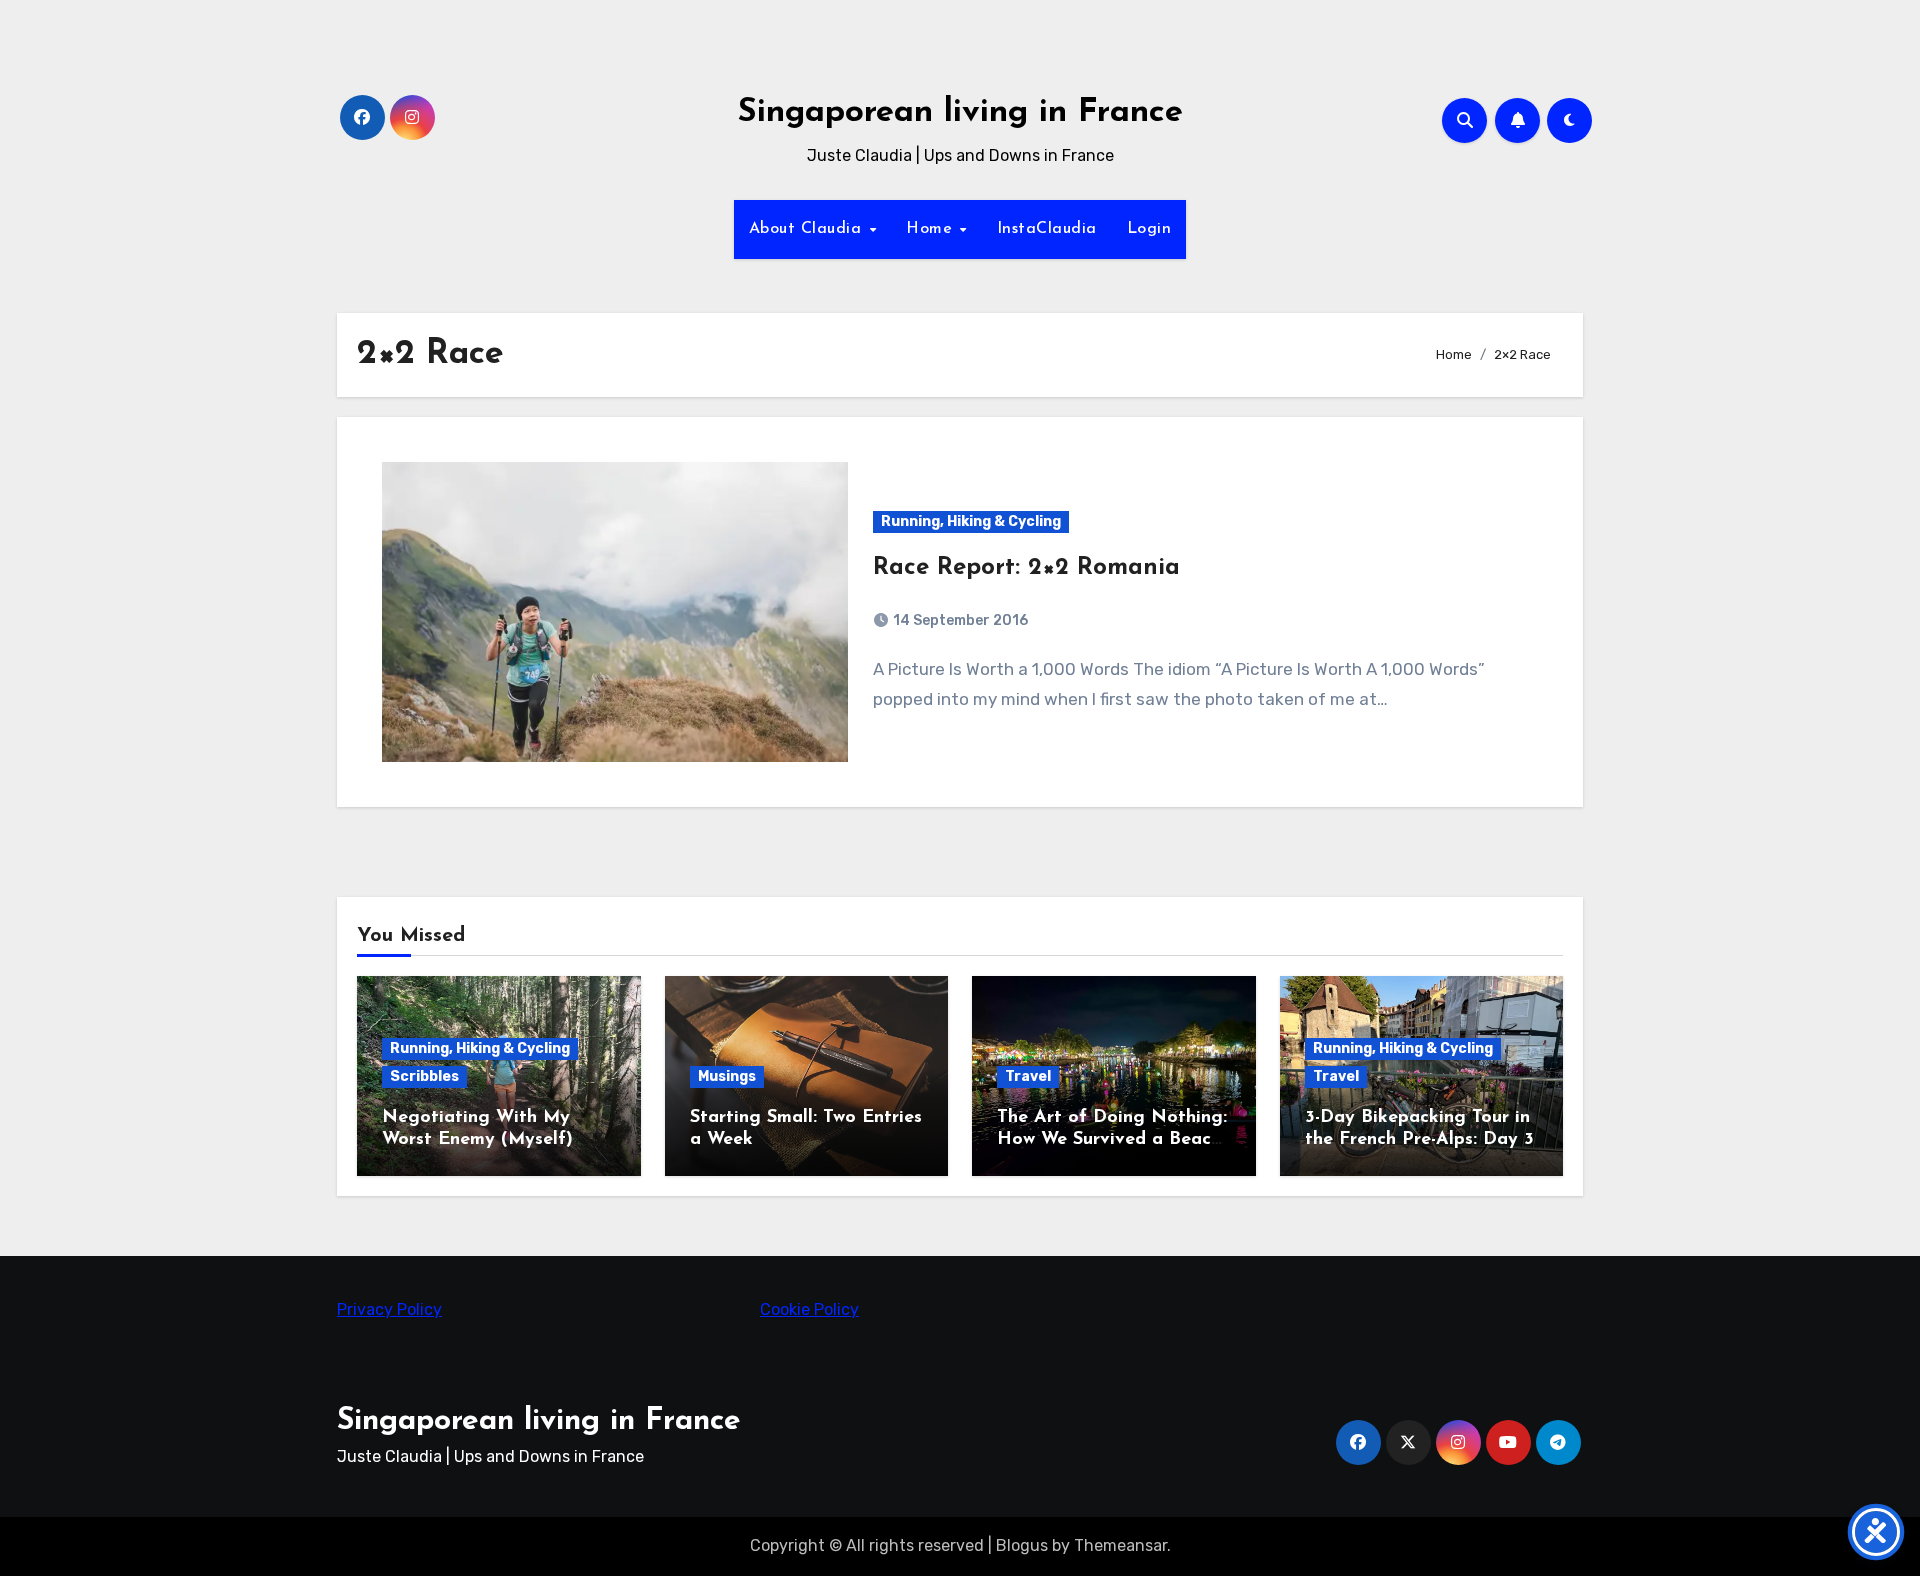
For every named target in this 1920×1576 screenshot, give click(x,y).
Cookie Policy (809, 1309)
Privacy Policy (389, 1309)
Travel (1028, 1076)
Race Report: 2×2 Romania (1026, 568)
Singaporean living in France (960, 112)
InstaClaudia (1047, 229)
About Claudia (808, 229)
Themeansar (1120, 1545)
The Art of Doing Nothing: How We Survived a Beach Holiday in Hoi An (1112, 1139)
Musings (727, 1076)
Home (932, 229)
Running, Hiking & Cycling (971, 521)
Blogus (1022, 1545)
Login (1149, 229)
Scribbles (424, 1076)
